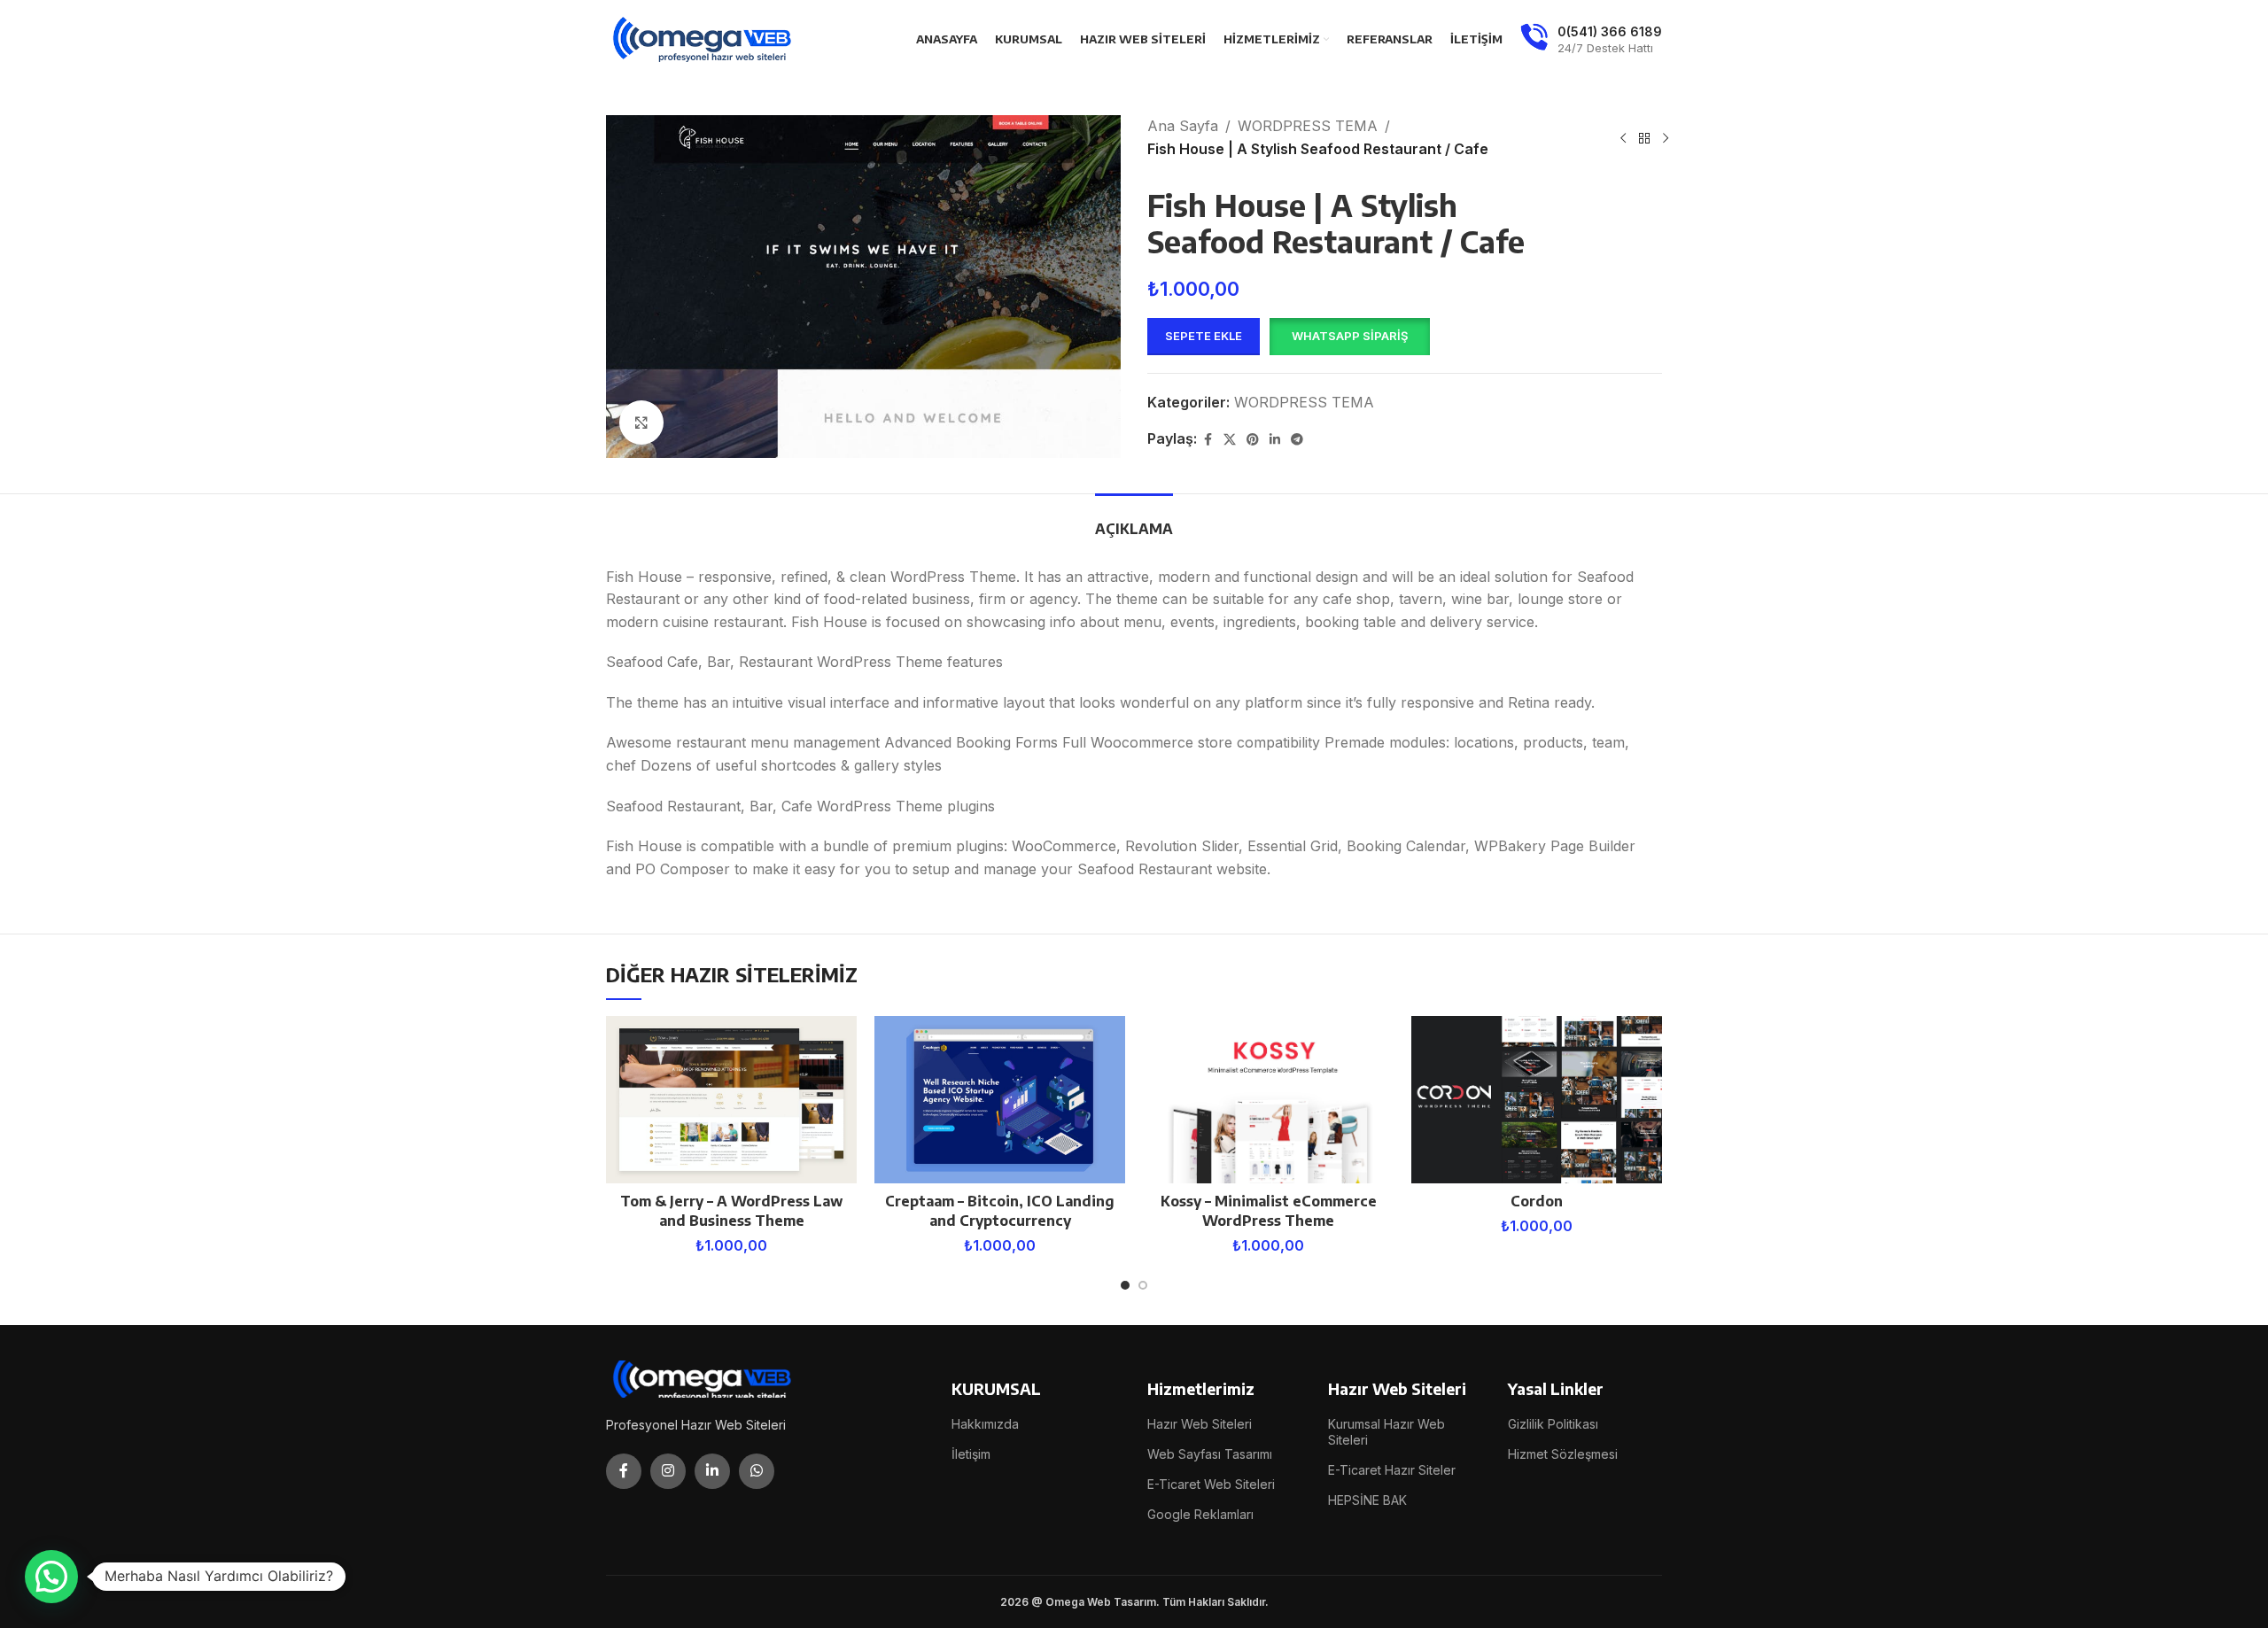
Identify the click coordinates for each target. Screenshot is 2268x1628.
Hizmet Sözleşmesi (1563, 1454)
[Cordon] (1537, 1100)
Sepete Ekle (1204, 336)
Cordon (1537, 1201)
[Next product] (1666, 138)
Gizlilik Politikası (1553, 1424)
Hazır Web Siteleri (1200, 1424)
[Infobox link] (1591, 40)
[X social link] (1230, 440)
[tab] (1134, 520)
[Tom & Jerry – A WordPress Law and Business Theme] (731, 1100)
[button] (1349, 337)
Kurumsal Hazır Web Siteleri (1386, 1432)
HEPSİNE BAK (1367, 1500)
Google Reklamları (1200, 1514)
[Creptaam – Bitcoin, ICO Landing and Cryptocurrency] (1000, 1100)
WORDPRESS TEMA (1308, 126)
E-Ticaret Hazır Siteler (1392, 1470)
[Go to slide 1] (1125, 1285)
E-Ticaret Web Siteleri (1211, 1484)
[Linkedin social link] (1275, 440)
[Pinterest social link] (1253, 440)
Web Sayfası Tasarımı (1210, 1454)
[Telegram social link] (1297, 440)
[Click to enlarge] (641, 423)
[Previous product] (1623, 138)
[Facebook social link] (1208, 440)
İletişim (971, 1454)
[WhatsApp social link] (757, 1471)
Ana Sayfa (1183, 126)
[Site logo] (703, 38)
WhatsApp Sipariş (1350, 336)
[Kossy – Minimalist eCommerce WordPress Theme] (1268, 1100)
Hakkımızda (985, 1424)
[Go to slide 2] (1143, 1285)
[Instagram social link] (668, 1471)
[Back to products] (1644, 138)
